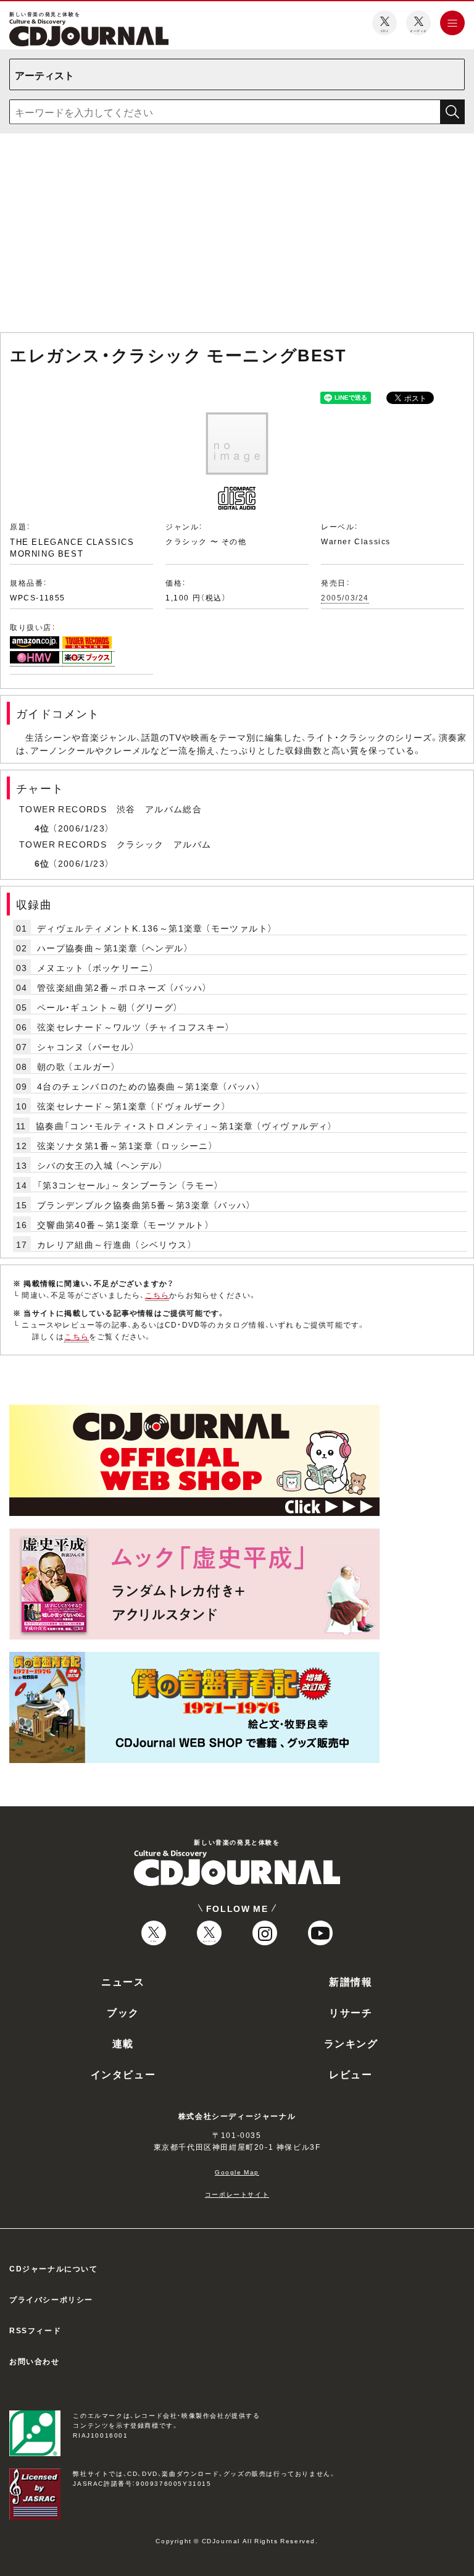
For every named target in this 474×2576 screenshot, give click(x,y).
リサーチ (351, 2012)
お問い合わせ (35, 2361)
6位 (42, 863)
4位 (42, 828)
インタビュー (123, 2074)
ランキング (351, 2043)
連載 (123, 2043)
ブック (123, 2012)
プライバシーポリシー (51, 2299)
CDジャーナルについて (54, 2268)
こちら (157, 1295)
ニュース (123, 1981)
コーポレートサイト (237, 2194)
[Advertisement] (237, 235)
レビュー (351, 2074)
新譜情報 (351, 1981)
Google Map (237, 2172)
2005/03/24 (345, 597)
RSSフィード (35, 2330)
